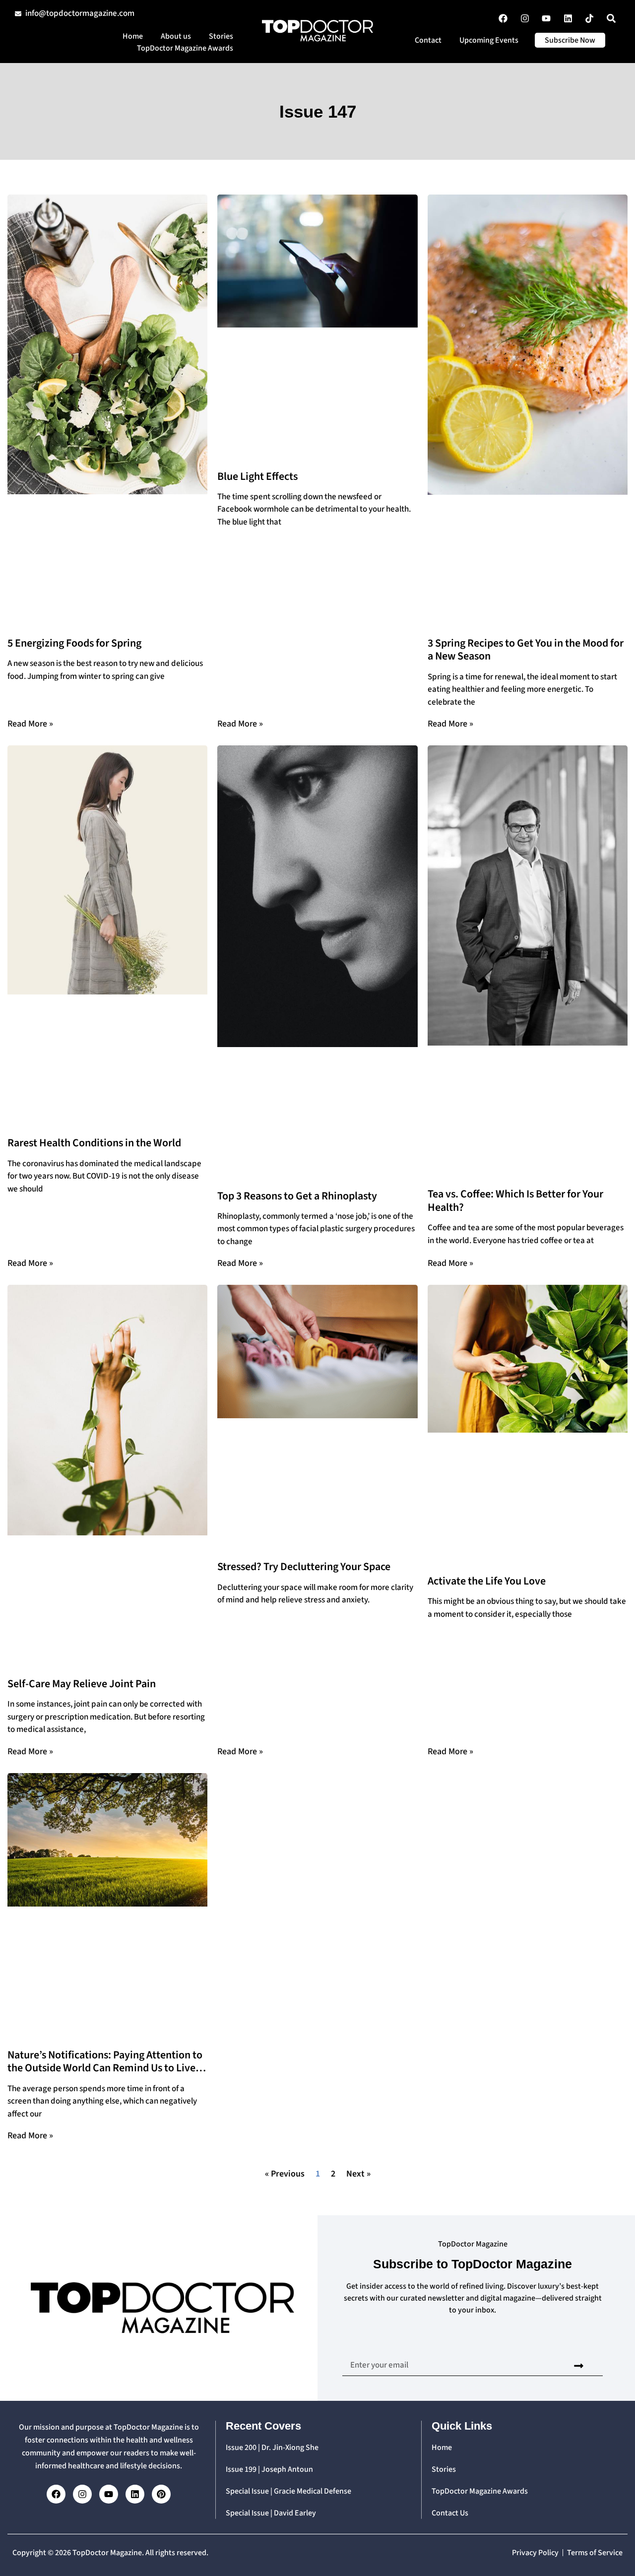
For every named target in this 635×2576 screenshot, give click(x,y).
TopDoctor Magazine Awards (185, 48)
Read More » (30, 724)
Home (133, 36)
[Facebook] (56, 2494)
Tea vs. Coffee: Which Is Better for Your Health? (515, 1200)
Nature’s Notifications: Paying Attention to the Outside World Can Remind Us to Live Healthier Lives (105, 2068)
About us (176, 36)
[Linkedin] (135, 2494)
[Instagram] (82, 2494)
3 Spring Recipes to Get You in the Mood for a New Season (526, 650)
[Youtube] (109, 2494)
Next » (358, 2174)
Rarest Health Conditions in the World (94, 1143)
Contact (428, 40)
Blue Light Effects (257, 476)
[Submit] (579, 2366)
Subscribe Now (570, 40)
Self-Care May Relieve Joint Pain (82, 1684)
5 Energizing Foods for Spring (74, 643)
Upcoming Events (489, 40)
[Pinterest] (161, 2494)
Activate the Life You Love (487, 1581)
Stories (221, 36)
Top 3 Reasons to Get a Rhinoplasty (297, 1196)
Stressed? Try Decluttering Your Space (304, 1567)
